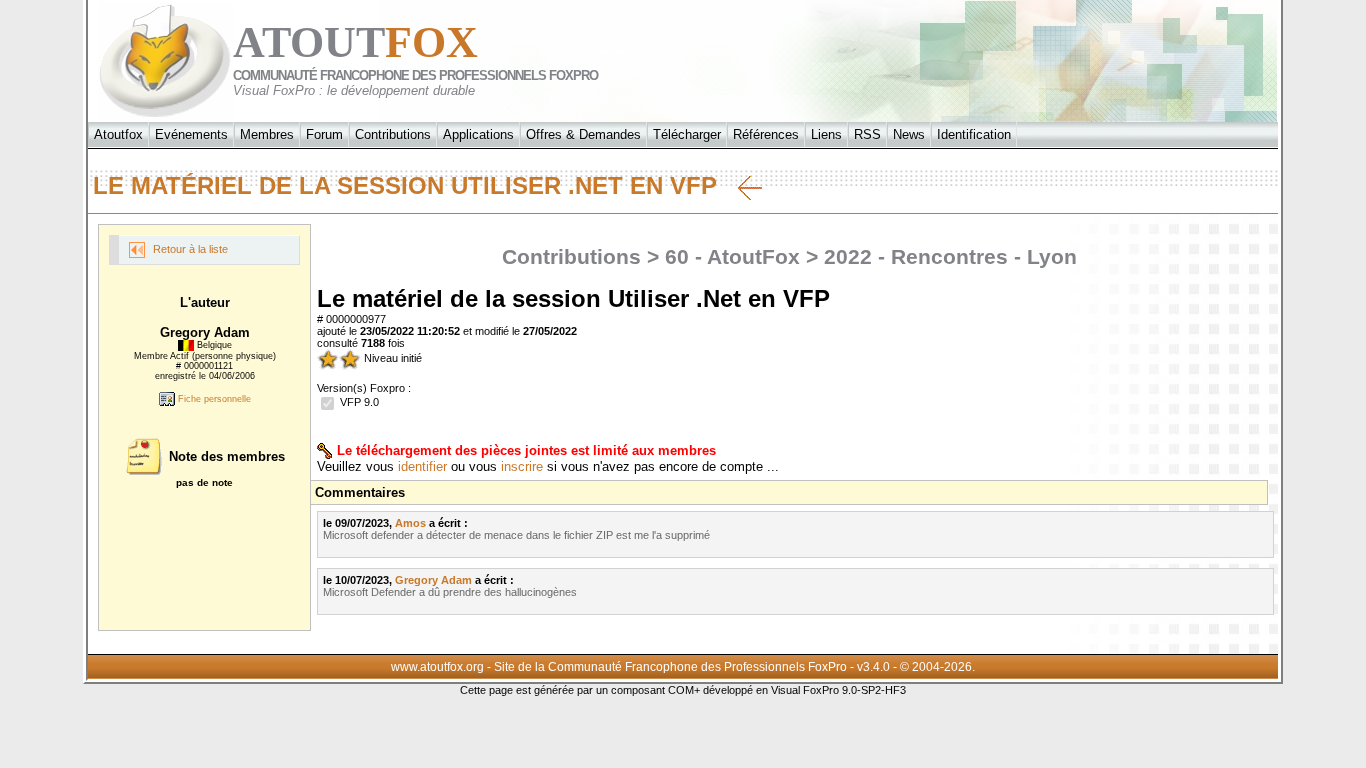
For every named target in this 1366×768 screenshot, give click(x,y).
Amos (410, 523)
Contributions (393, 134)
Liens (826, 134)
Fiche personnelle (213, 399)
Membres (267, 134)
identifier (422, 466)
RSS (867, 134)
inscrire (522, 466)
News (909, 134)
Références (766, 134)
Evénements (191, 134)
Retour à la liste (189, 249)
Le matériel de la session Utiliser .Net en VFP (415, 185)
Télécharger (687, 134)
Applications (478, 134)
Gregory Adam (433, 580)
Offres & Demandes (583, 134)
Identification (974, 134)
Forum (324, 134)
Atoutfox (118, 134)
